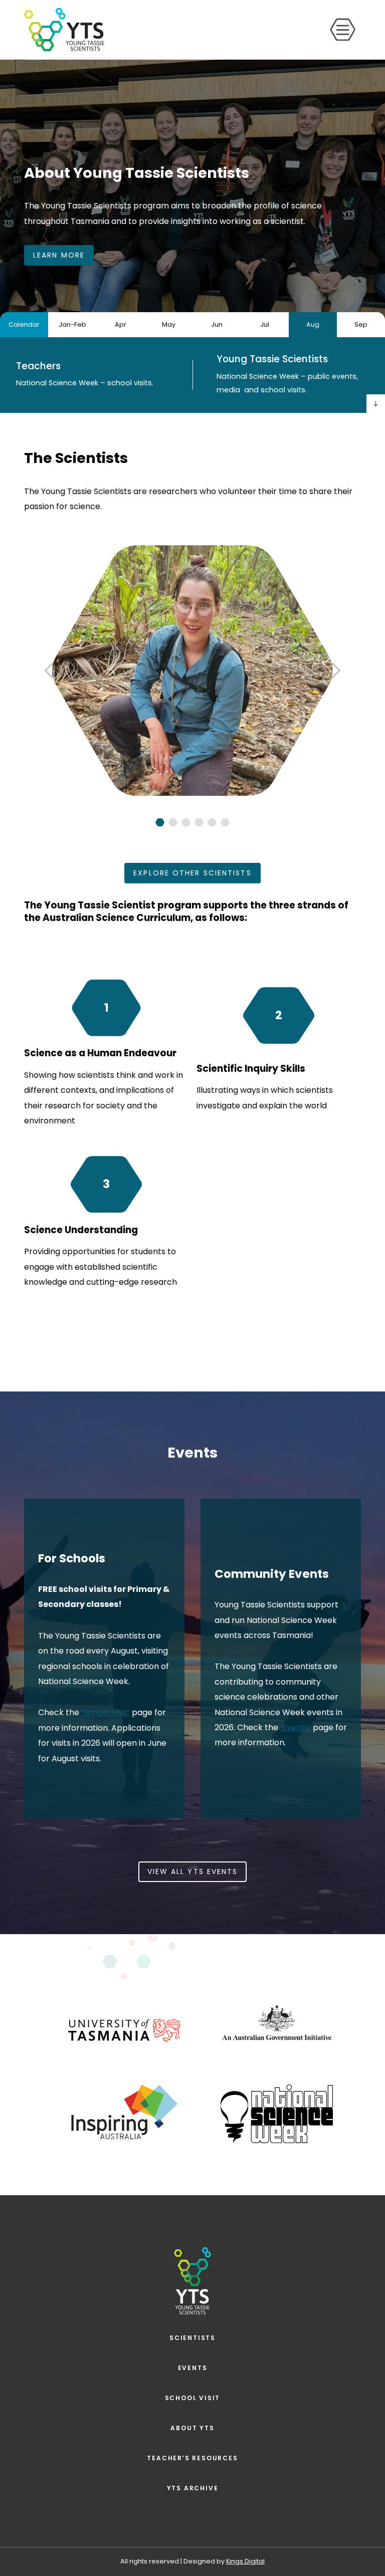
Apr (121, 324)
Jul (265, 324)
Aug (313, 324)
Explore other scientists (192, 873)
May (169, 324)
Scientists (192, 2338)
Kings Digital (245, 2561)
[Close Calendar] (376, 404)
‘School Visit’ (106, 1712)
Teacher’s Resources (192, 2458)
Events (193, 2368)
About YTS (192, 2428)
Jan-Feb (72, 324)
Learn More (59, 255)
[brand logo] (64, 30)
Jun (217, 324)
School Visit (193, 2398)
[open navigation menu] (343, 30)
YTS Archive (193, 2488)
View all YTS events (193, 1871)
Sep (361, 324)
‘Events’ (296, 1727)
